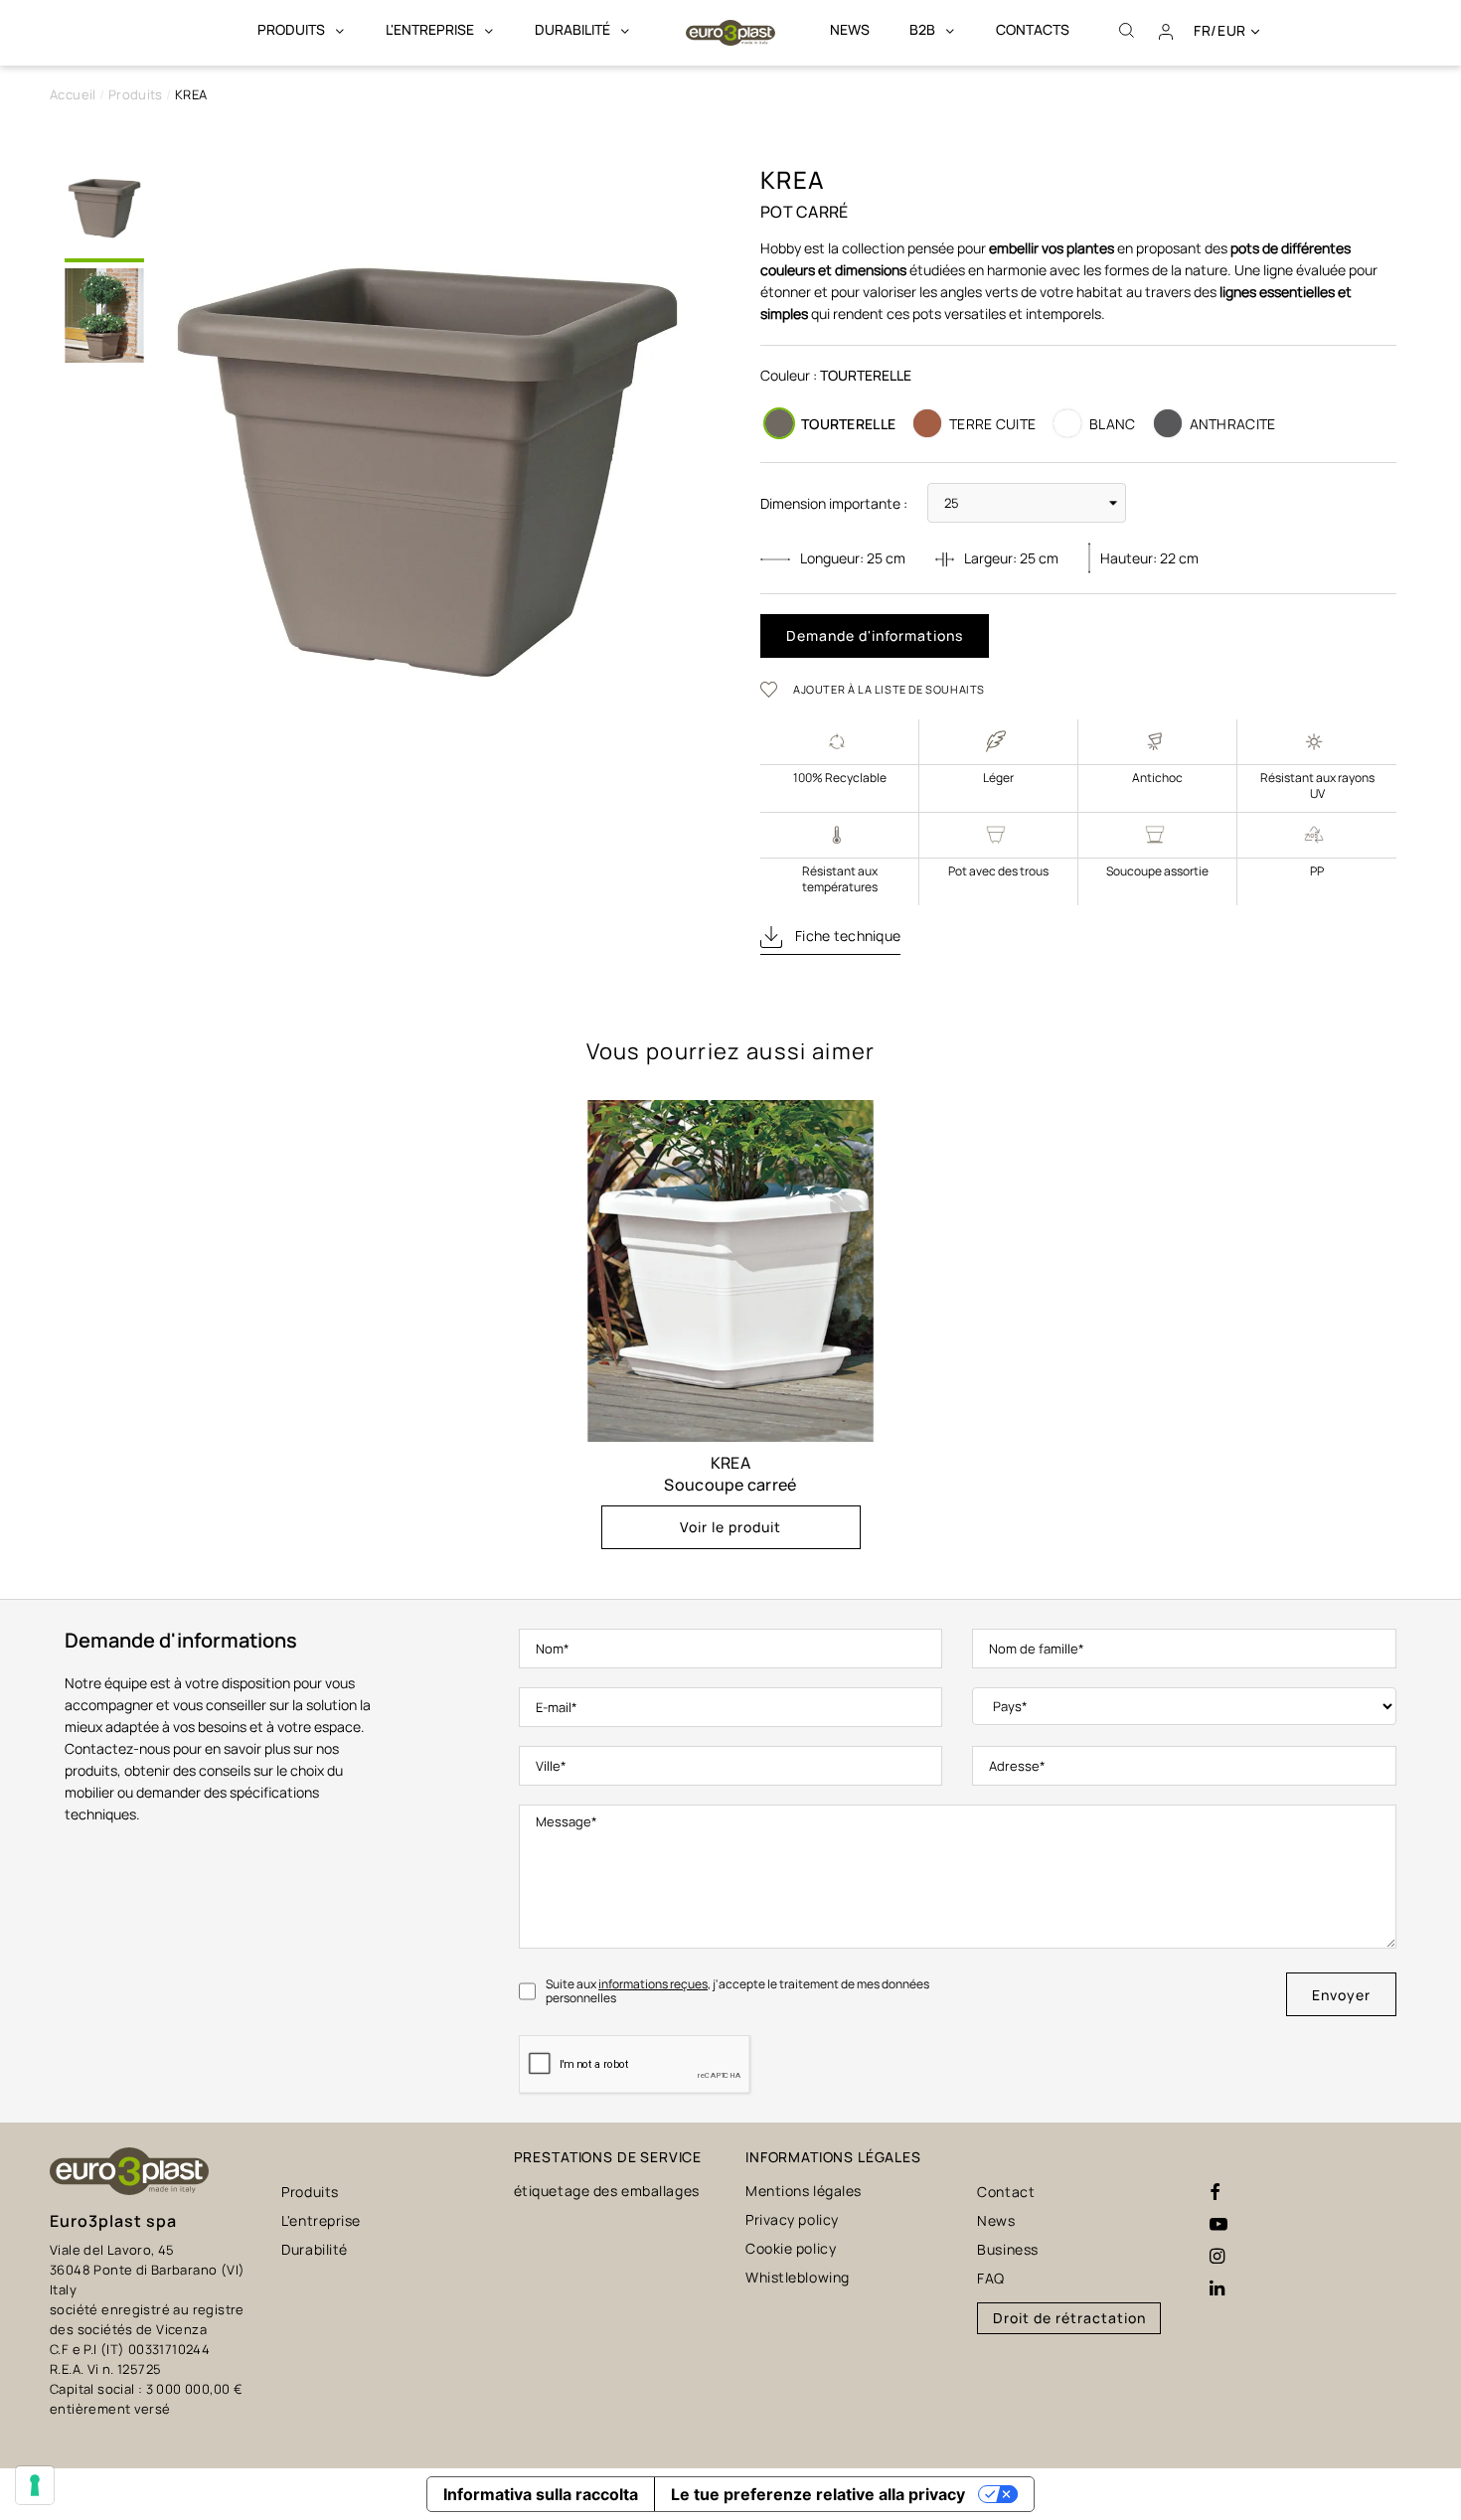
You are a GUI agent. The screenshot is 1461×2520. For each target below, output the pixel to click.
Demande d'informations (875, 635)
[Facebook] (1215, 2193)
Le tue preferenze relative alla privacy (818, 2494)
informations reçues (653, 1984)
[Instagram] (1217, 2257)
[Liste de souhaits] (775, 689)
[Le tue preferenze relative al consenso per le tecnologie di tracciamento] (35, 2485)
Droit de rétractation (1069, 2318)
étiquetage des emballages (607, 2191)
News (996, 2220)
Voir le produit (730, 1527)
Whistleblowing (798, 2277)
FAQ (991, 2278)
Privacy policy (792, 2219)
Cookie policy (791, 2248)
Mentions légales (804, 2191)
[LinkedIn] (1217, 2288)
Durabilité (315, 2249)
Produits (310, 2192)
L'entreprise (321, 2220)
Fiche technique (846, 936)
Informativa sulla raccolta (541, 2494)
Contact (1006, 2192)
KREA (730, 1463)
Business (1007, 2249)
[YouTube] (1218, 2225)
